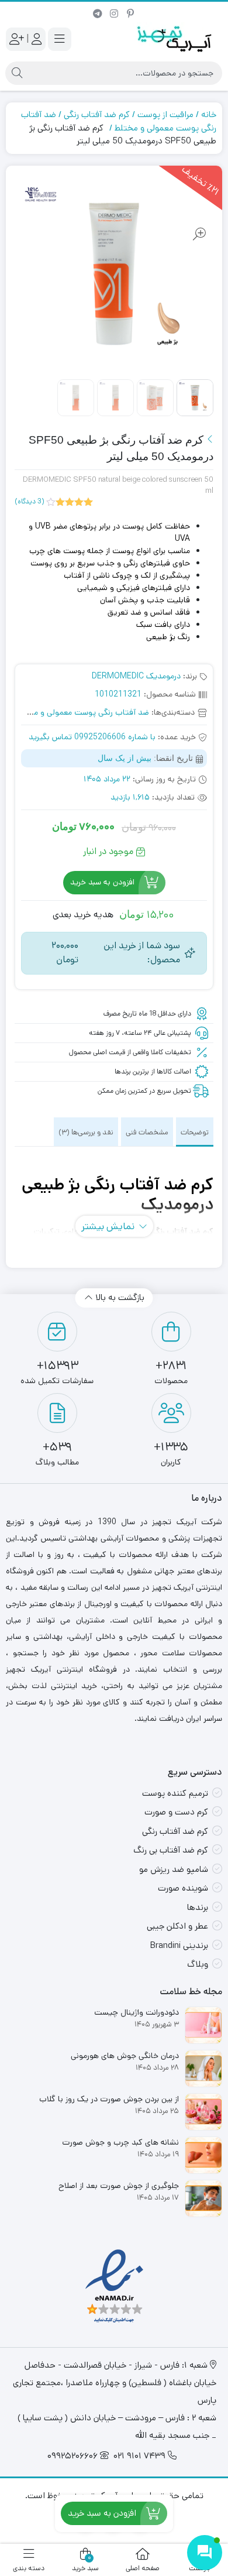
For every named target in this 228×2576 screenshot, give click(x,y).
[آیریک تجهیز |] (175, 39)
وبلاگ (198, 1964)
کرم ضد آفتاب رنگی (97, 114)
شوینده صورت (183, 1888)
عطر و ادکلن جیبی (177, 1926)
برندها (198, 1907)
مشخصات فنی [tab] (147, 1132)
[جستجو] (17, 73)
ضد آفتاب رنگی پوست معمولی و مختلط (83, 712)
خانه (209, 114)
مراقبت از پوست (165, 114)
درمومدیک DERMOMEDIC (136, 676)
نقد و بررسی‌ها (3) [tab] (86, 1132)
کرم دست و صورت (176, 1812)
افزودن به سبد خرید (102, 883)
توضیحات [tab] (195, 1132)
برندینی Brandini (179, 1945)
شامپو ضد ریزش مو (174, 1869)
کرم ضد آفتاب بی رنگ (171, 1850)
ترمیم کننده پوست (175, 1793)
